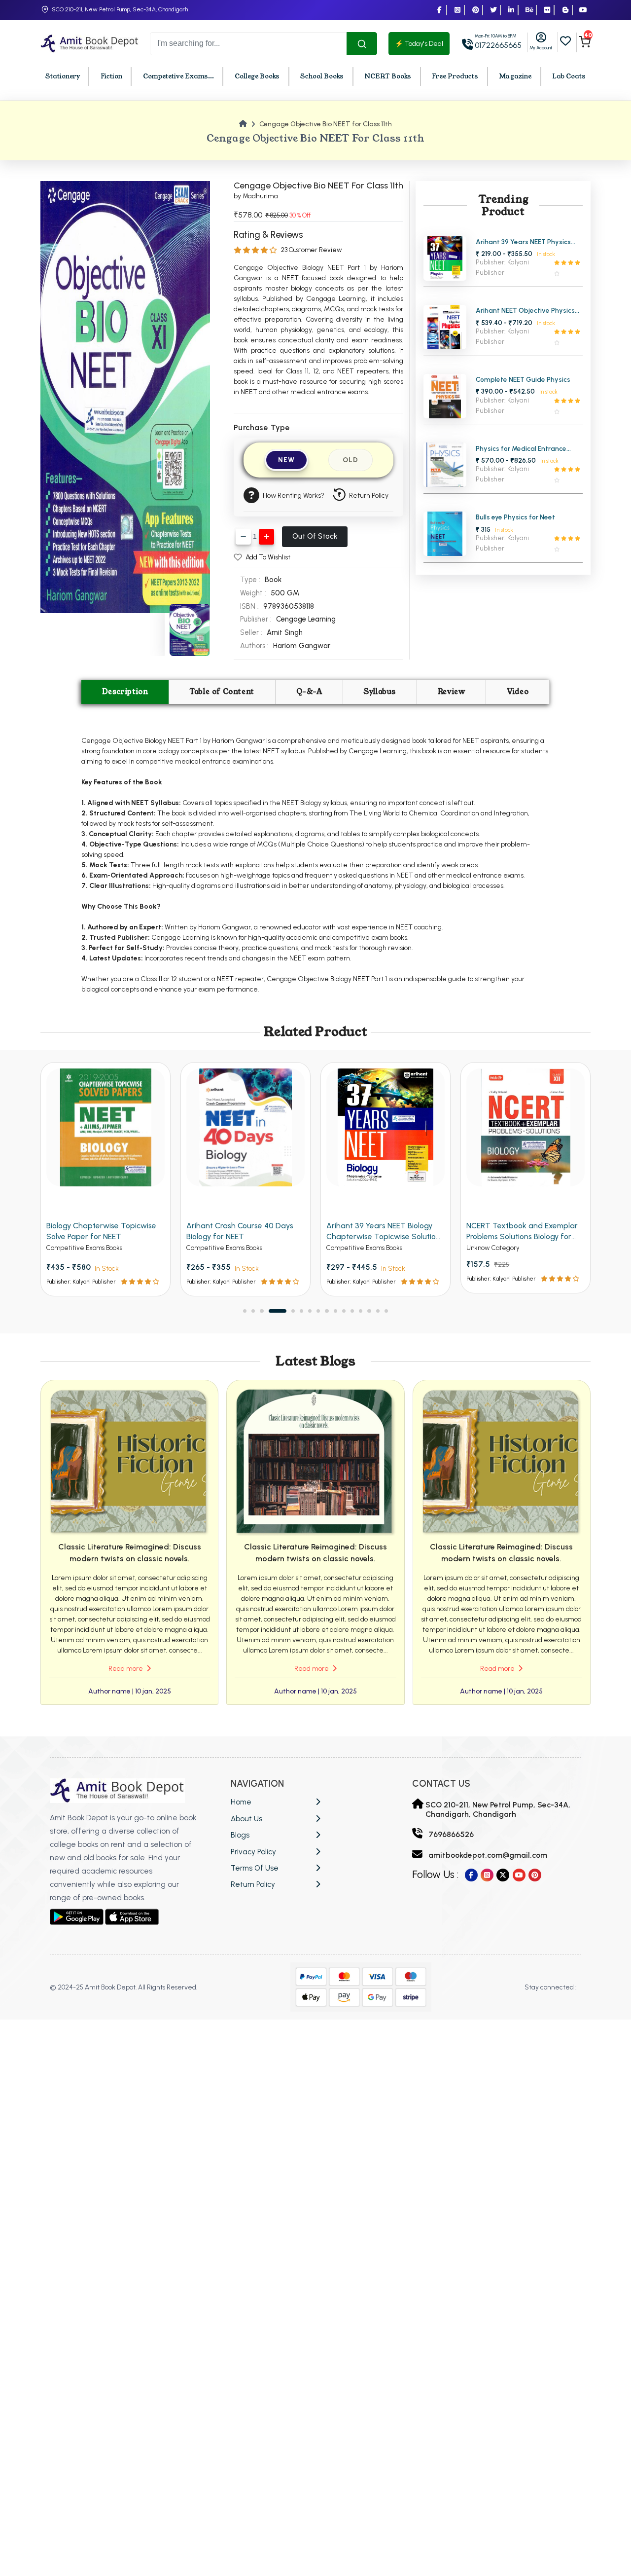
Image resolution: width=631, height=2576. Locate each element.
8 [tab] (318, 1311)
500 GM (285, 593)
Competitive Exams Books (84, 1248)
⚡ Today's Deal (419, 44)
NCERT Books (388, 76)
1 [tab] (245, 1311)
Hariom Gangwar (302, 646)
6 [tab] (301, 1311)
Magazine (515, 76)
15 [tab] (378, 1311)
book (273, 580)
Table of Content (222, 692)
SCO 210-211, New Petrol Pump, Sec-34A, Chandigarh (120, 9)
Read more (126, 1669)
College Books (257, 76)
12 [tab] (352, 1311)
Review (452, 692)
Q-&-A (309, 692)
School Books (322, 76)
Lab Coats (569, 76)
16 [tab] (386, 1311)
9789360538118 (289, 606)
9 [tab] (327, 1311)
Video (518, 692)
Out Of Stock (315, 536)
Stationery (63, 76)
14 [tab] (369, 1311)
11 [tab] (344, 1311)
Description (125, 692)
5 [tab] (286, 1311)
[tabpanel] (105, 1179)
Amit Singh (285, 632)
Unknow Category (353, 1248)
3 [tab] (262, 1311)
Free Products (455, 76)
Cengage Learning (306, 619)
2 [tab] (253, 1311)
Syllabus (380, 692)
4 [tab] (270, 1311)
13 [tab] (361, 1311)
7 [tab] (310, 1311)
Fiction (111, 76)
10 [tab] (335, 1311)
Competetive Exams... (178, 76)
